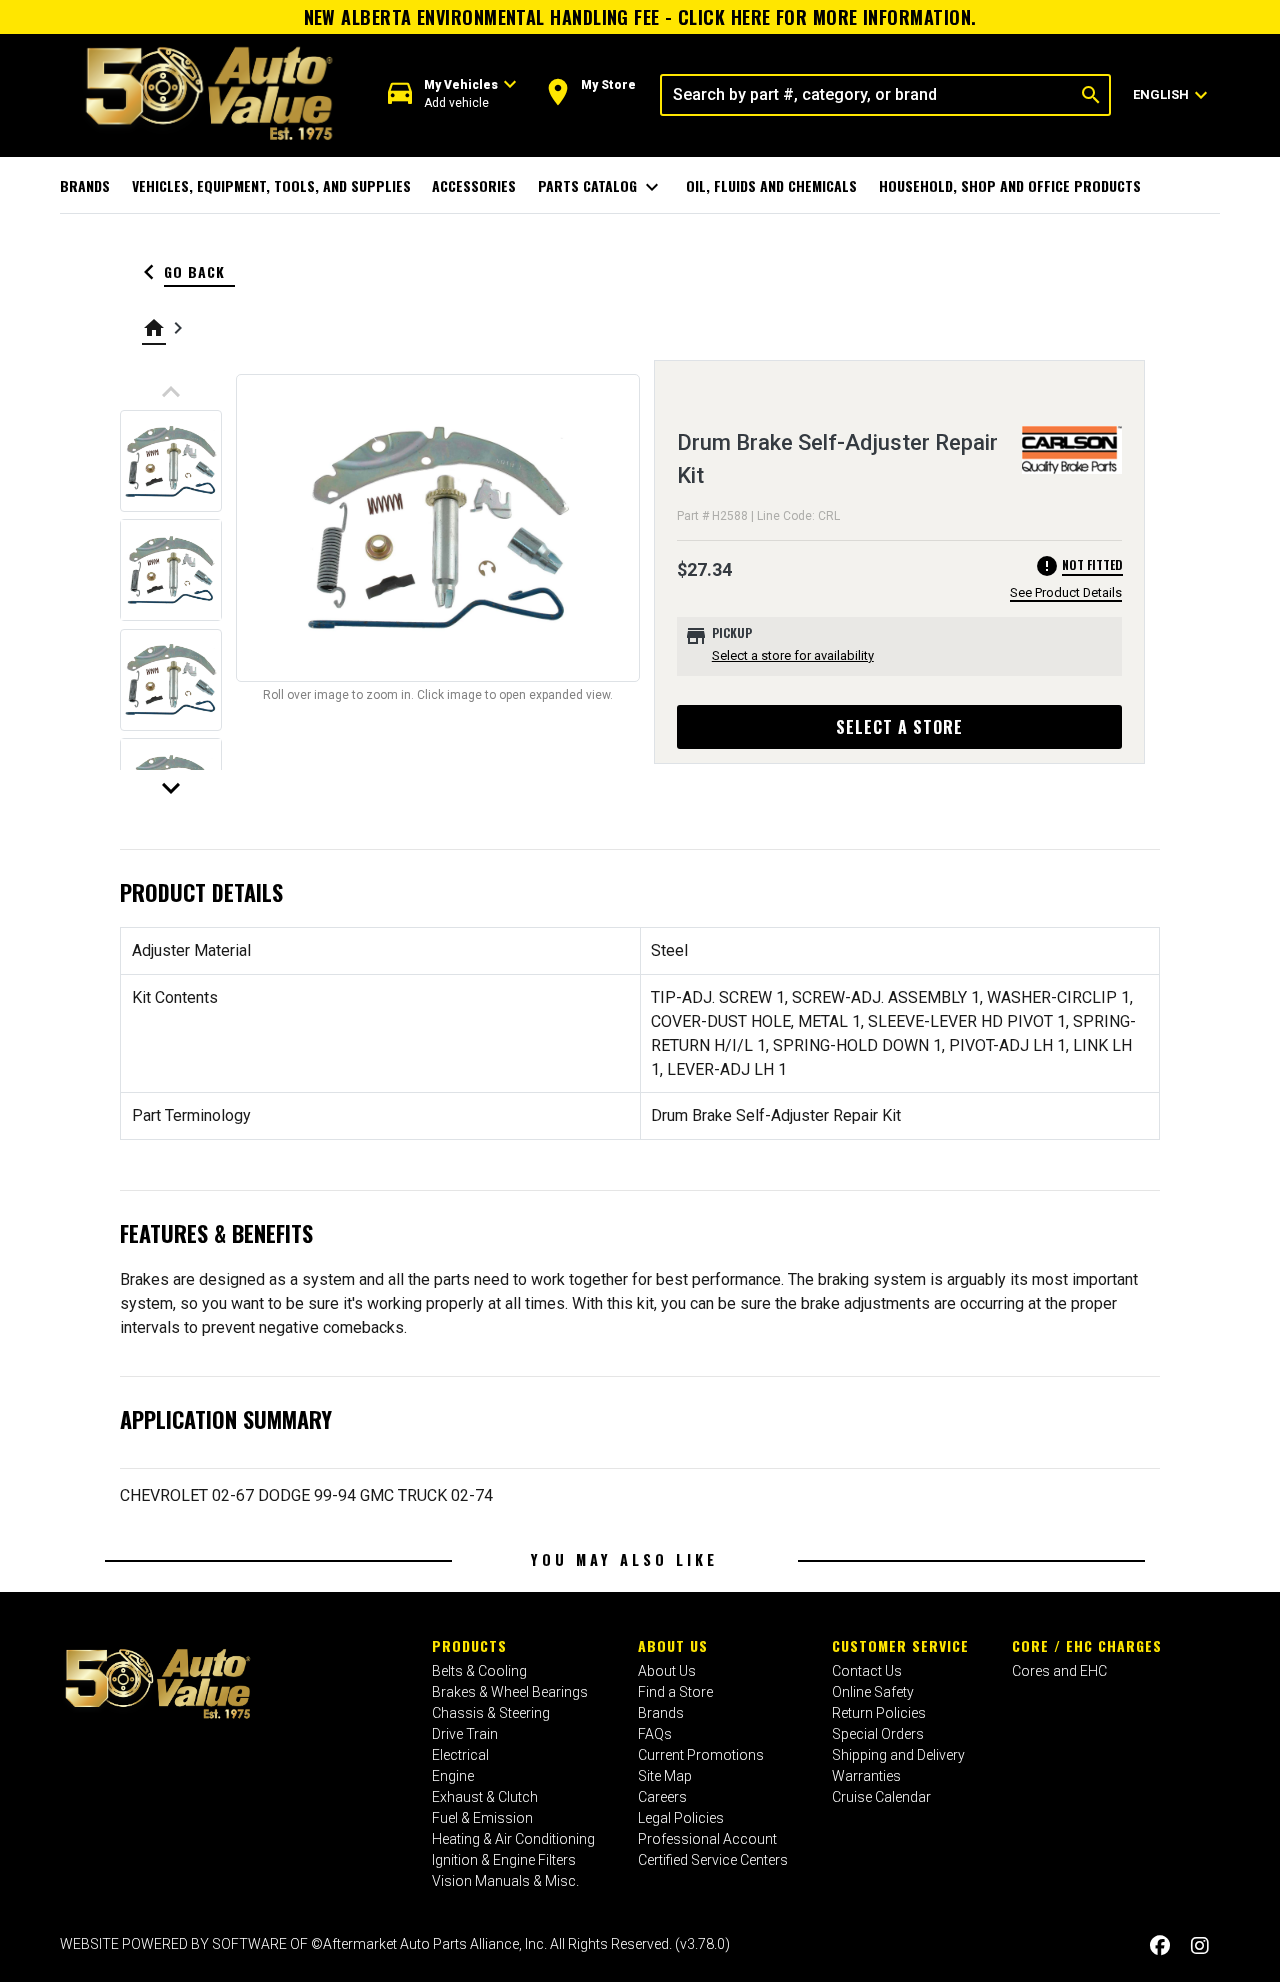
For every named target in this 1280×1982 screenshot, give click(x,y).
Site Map (665, 1776)
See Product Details (1066, 592)
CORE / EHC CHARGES (1087, 1645)
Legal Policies (681, 1818)
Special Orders (878, 1734)
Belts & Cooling (479, 1671)
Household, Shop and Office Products (1010, 185)
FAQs (655, 1734)
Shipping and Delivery (898, 1755)
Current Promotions (701, 1755)
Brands (85, 185)
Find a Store (675, 1692)
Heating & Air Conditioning (513, 1839)
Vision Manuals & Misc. (505, 1881)
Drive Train (465, 1734)
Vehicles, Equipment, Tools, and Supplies (271, 185)
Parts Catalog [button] (601, 187)
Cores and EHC (1059, 1671)
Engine (453, 1776)
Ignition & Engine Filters (504, 1860)
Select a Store (899, 727)
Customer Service (900, 1645)
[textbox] (867, 95)
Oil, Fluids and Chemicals (771, 185)
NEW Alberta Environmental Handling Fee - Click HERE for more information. (640, 17)
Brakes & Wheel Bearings (510, 1692)
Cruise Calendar (881, 1797)
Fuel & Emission (482, 1818)
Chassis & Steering (491, 1713)
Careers (662, 1797)
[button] (452, 94)
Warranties (866, 1776)
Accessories (474, 185)
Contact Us (867, 1671)
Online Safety (873, 1692)
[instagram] (1200, 1946)
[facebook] (1160, 1946)
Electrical (460, 1755)
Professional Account (707, 1839)
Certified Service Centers (713, 1860)
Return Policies (879, 1713)
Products (469, 1645)
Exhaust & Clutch (485, 1797)
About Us (673, 1645)
